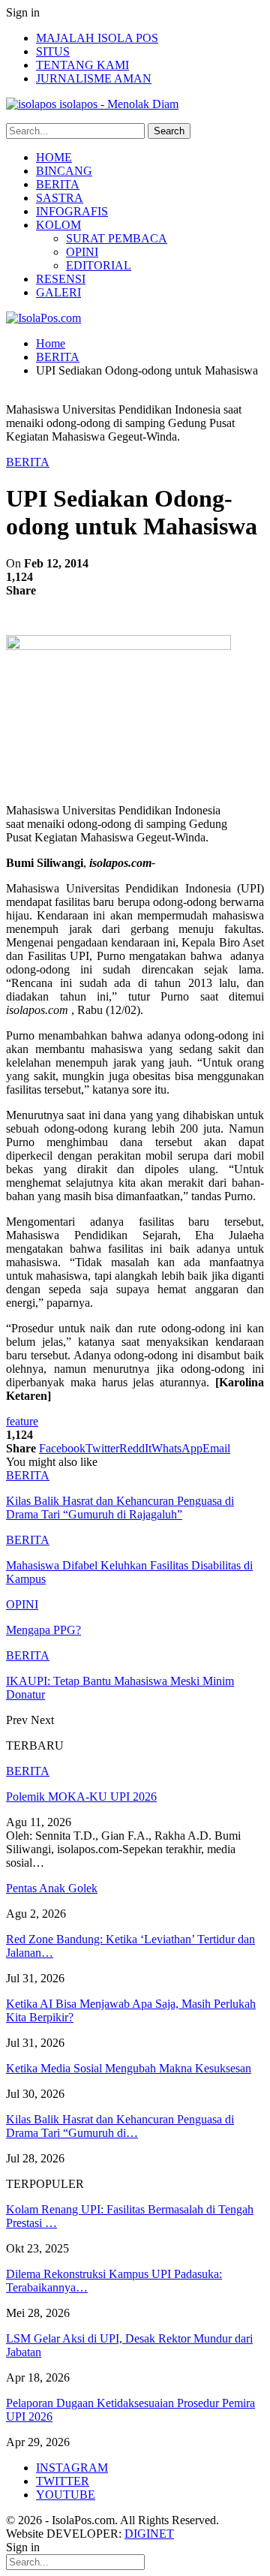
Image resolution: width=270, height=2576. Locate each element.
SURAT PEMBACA (117, 238)
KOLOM (58, 225)
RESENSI (61, 279)
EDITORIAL (99, 265)
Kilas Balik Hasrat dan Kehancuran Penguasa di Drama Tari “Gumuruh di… (120, 2126)
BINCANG (64, 171)
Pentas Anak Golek (52, 1888)
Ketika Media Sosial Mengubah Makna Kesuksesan (129, 2068)
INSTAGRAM (72, 2468)
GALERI (58, 292)
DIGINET (149, 2534)
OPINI (82, 252)
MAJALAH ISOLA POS (97, 38)
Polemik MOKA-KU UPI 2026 (81, 1797)
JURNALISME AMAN (94, 78)
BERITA (58, 184)
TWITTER (63, 2481)
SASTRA (60, 198)
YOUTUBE (66, 2495)
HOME (54, 157)
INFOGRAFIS (72, 211)
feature (22, 1421)
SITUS (53, 51)
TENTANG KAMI (82, 65)
